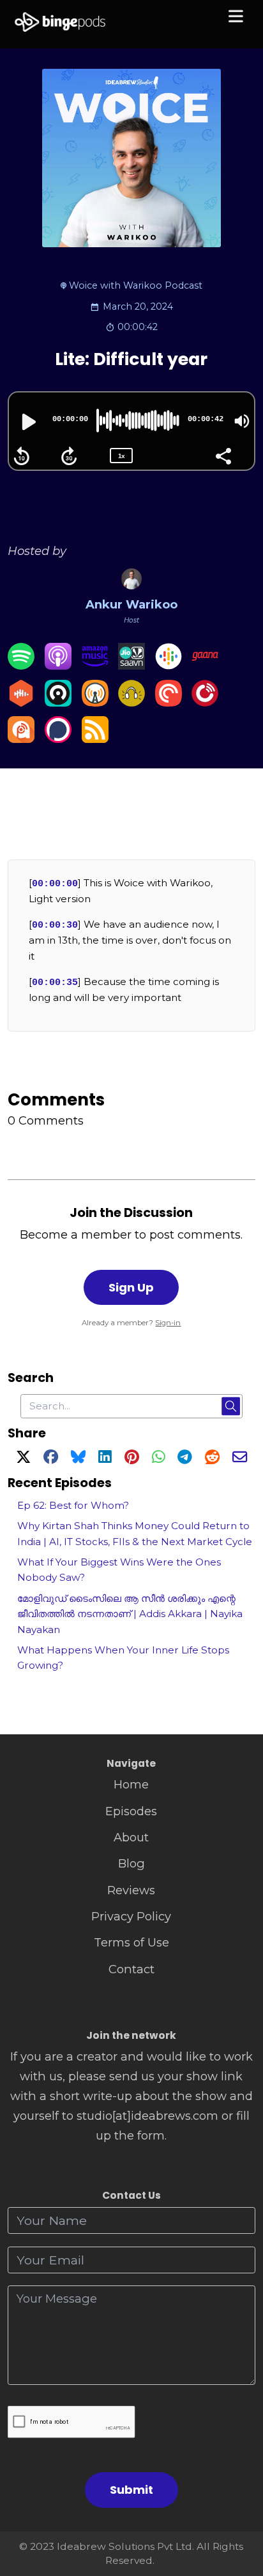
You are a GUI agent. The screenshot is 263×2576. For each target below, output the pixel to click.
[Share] (223, 455)
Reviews (131, 1890)
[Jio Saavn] (131, 666)
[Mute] (242, 421)
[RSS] (95, 739)
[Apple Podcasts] (58, 666)
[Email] (240, 1459)
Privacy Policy (131, 1916)
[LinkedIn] (105, 1459)
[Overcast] (95, 702)
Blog (131, 1863)
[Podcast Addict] (21, 739)
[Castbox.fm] (21, 702)
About (131, 1837)
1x (121, 456)
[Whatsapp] (158, 1459)
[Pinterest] (132, 1459)
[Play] (27, 422)
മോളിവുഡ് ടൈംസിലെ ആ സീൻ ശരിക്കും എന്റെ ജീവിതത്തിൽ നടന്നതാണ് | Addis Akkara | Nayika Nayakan (130, 1614)
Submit (131, 2490)
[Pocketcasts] (169, 702)
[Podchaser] (58, 739)
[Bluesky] (78, 1459)
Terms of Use (131, 1942)
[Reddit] (212, 1459)
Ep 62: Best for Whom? (73, 1505)
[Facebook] (51, 1459)
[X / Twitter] (23, 1459)
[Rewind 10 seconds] (22, 456)
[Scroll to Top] (238, 2509)
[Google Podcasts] (169, 666)
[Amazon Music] (95, 666)
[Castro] (58, 702)
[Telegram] (185, 1459)
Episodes (131, 1811)
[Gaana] (205, 666)
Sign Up (131, 1287)
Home (131, 1784)
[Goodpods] (131, 702)
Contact (131, 1969)
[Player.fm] (205, 702)
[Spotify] (21, 666)
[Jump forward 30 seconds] (69, 456)
